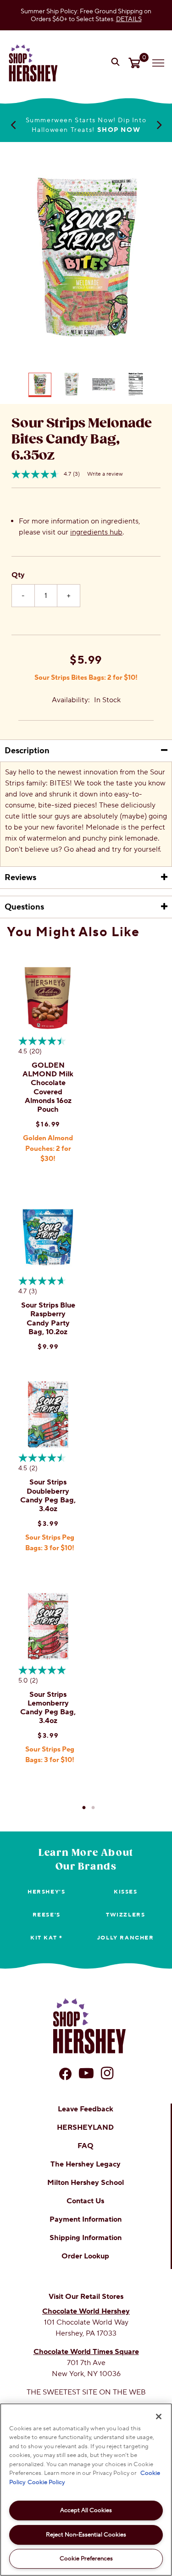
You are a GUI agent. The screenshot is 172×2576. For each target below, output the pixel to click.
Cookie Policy (46, 2482)
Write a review (105, 474)
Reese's (47, 1915)
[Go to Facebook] (65, 2074)
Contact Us (85, 2201)
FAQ (86, 2146)
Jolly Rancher (126, 1938)
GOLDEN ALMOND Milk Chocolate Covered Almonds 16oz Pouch (48, 1087)
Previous (13, 125)
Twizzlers (125, 1915)
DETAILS (129, 19)
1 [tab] (84, 1808)
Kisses (126, 1892)
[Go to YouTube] (86, 2073)
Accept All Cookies (86, 2510)
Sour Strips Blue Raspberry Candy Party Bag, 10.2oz (48, 1319)
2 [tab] (93, 1808)
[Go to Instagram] (107, 2073)
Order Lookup (85, 2256)
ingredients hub (96, 532)
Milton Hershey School (86, 2183)
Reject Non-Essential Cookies (86, 2535)
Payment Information (86, 2219)
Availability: (71, 700)
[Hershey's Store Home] (33, 63)
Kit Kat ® (46, 1938)
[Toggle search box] (117, 63)
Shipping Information (86, 2238)
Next (159, 125)
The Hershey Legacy (86, 2164)
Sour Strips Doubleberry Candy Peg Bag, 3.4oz (48, 1496)
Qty (18, 575)
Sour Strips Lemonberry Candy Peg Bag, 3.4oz (48, 1708)
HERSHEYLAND (85, 2127)
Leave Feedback (86, 2109)
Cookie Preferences (86, 2559)
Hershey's (46, 1892)
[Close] (159, 2417)
